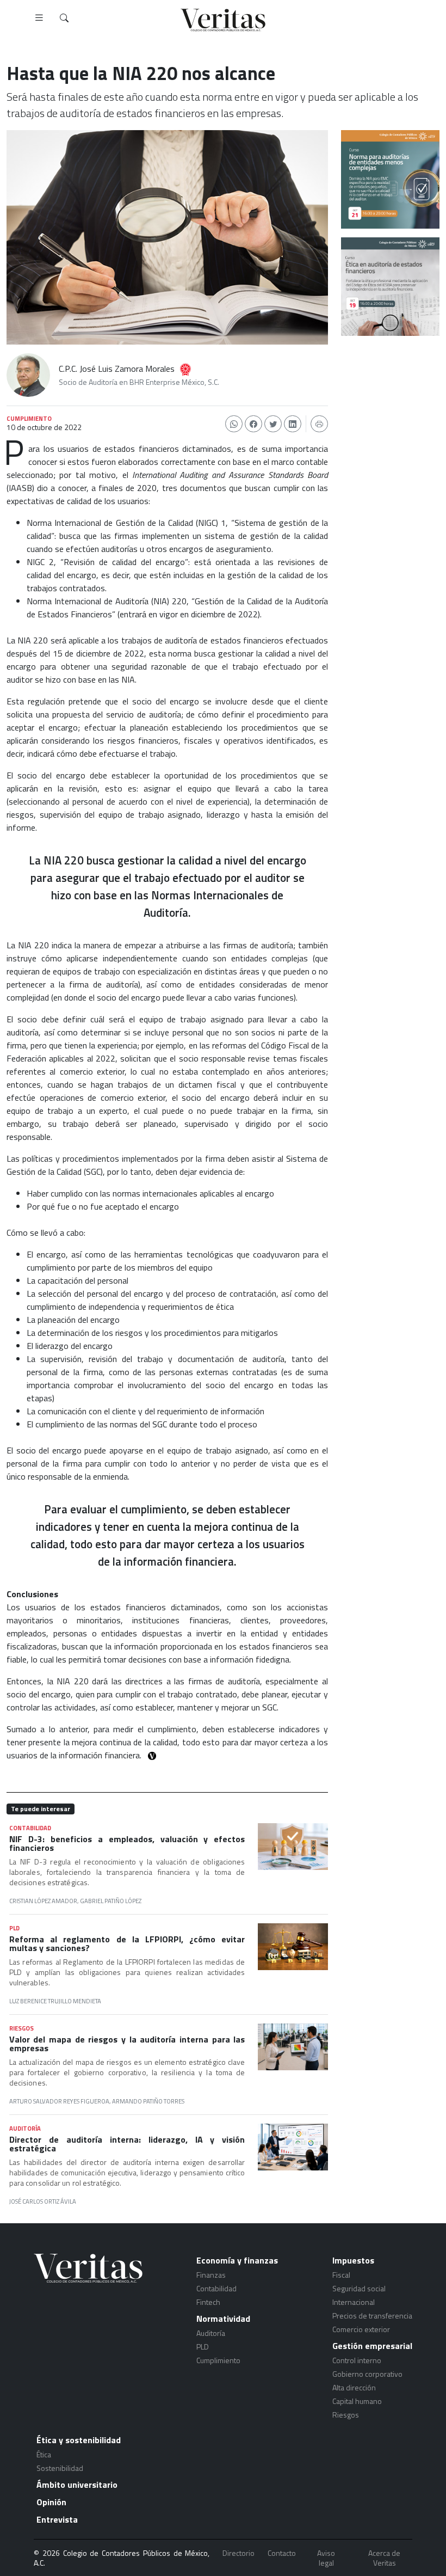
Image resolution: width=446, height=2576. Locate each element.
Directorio (239, 2553)
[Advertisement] (390, 394)
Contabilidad (216, 2288)
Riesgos (346, 2415)
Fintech (208, 2302)
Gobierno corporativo (367, 2374)
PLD (203, 2347)
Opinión (51, 2502)
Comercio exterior (361, 2329)
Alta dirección (354, 2387)
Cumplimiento (218, 2360)
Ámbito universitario (77, 2485)
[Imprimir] (319, 424)
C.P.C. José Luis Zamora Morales (117, 369)
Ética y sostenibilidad (79, 2440)
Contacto (282, 2553)
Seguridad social (359, 2288)
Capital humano (357, 2401)
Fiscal (341, 2275)
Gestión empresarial (372, 2346)
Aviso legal (326, 2558)
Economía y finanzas (237, 2260)
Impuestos (353, 2260)
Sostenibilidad (60, 2468)
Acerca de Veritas (384, 2558)
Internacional (354, 2302)
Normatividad (223, 2319)
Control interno (357, 2360)
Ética (44, 2454)
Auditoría (211, 2333)
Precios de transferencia (372, 2316)
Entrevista (57, 2519)
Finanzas (211, 2275)
